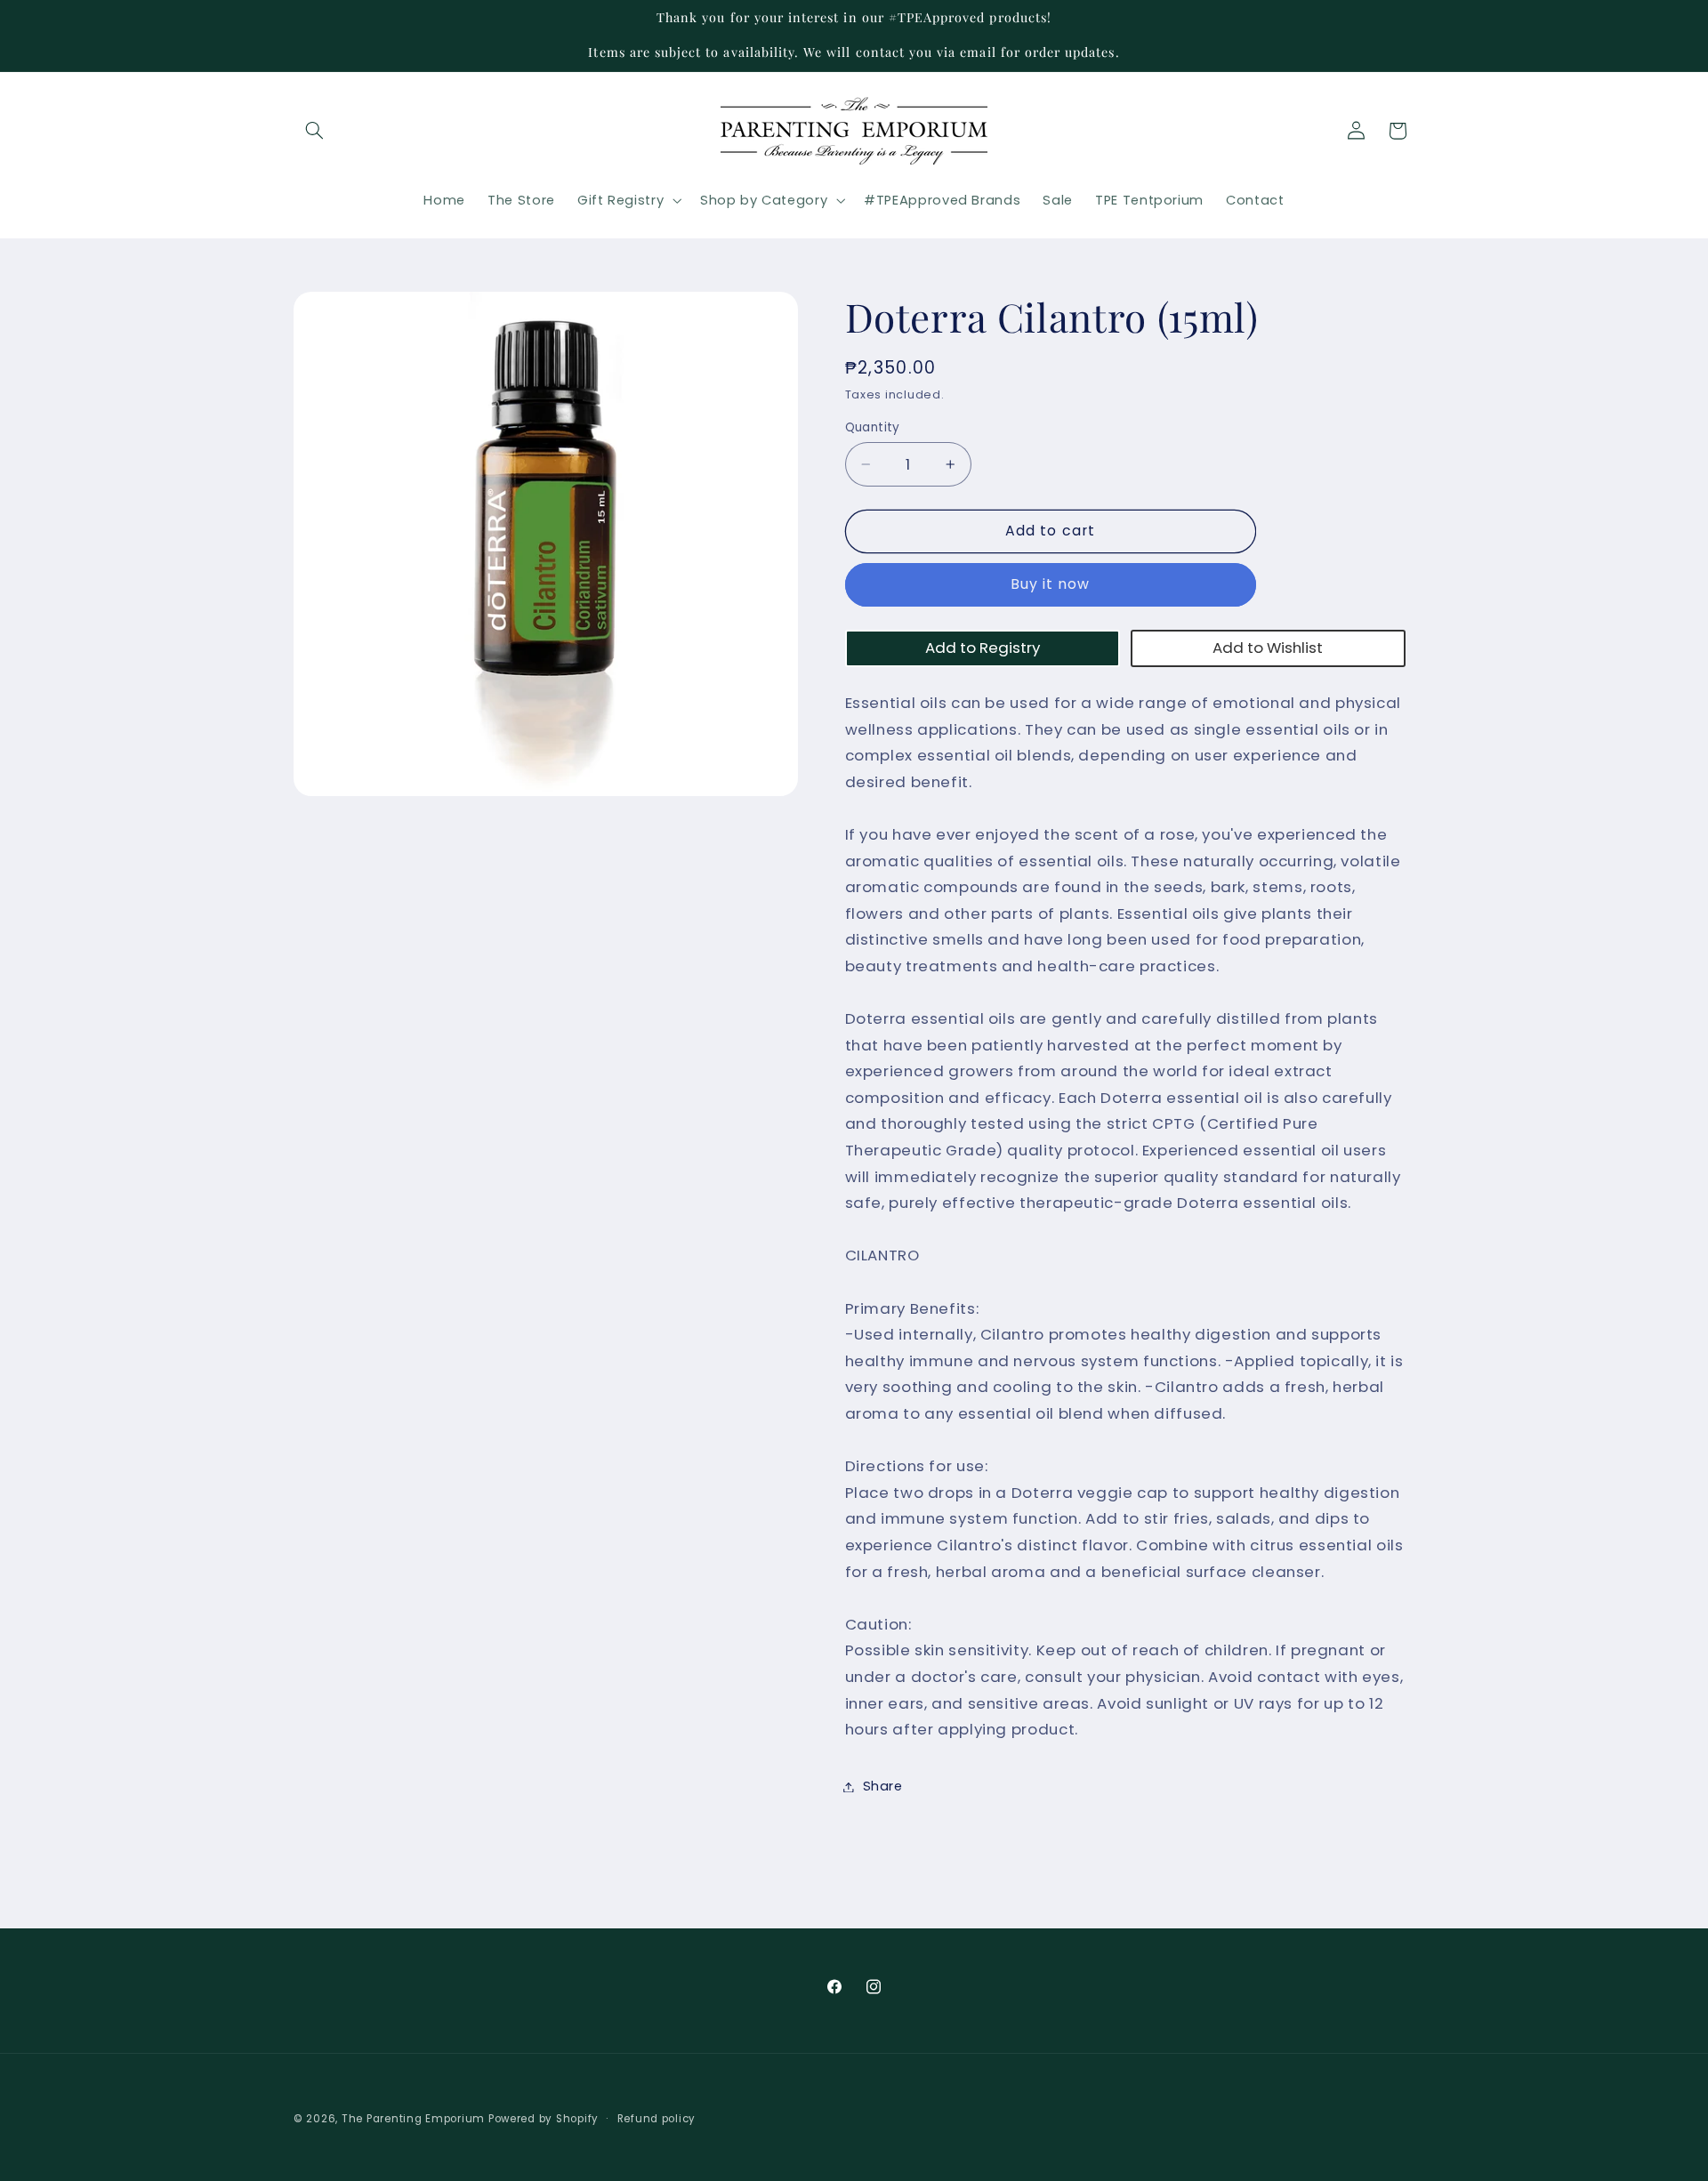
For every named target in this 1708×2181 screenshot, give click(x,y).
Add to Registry (983, 648)
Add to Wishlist (1268, 648)
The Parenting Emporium (413, 2119)
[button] (314, 131)
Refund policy (657, 2118)
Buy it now (1051, 584)
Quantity (873, 427)
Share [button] (883, 1786)
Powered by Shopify (544, 2119)
